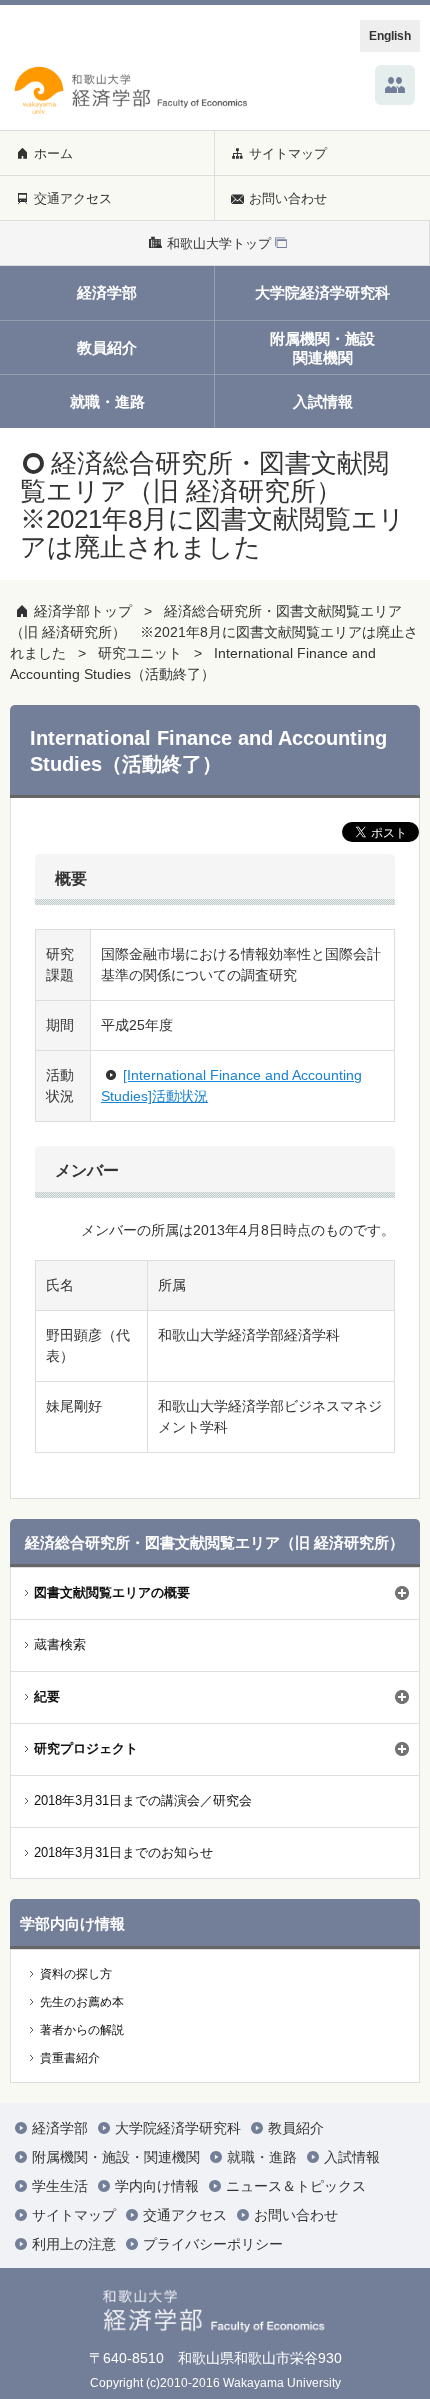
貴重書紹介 (70, 2058)
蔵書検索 (60, 1644)
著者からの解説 (82, 2030)
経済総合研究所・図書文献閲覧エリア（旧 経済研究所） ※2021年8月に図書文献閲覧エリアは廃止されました (214, 632)
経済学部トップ (83, 611)
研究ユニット (140, 653)
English (390, 36)
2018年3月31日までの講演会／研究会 (143, 1800)
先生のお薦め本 (82, 2002)
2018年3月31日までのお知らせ (123, 1852)
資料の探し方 (76, 1974)
